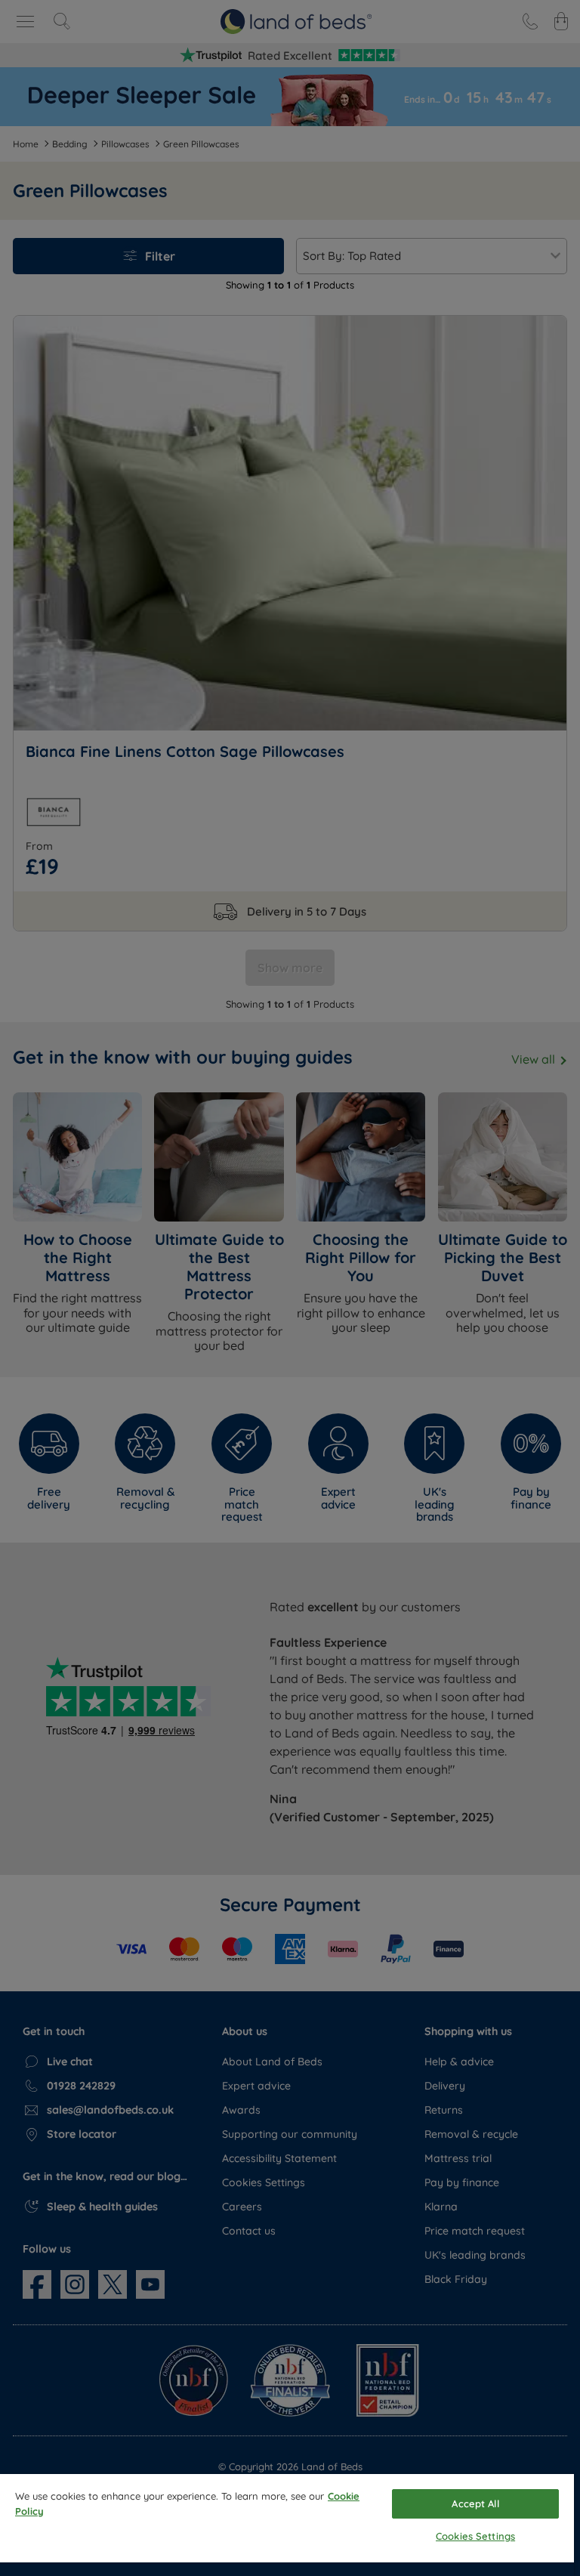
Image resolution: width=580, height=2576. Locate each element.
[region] (287, 2525)
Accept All (475, 2503)
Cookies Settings (475, 2536)
